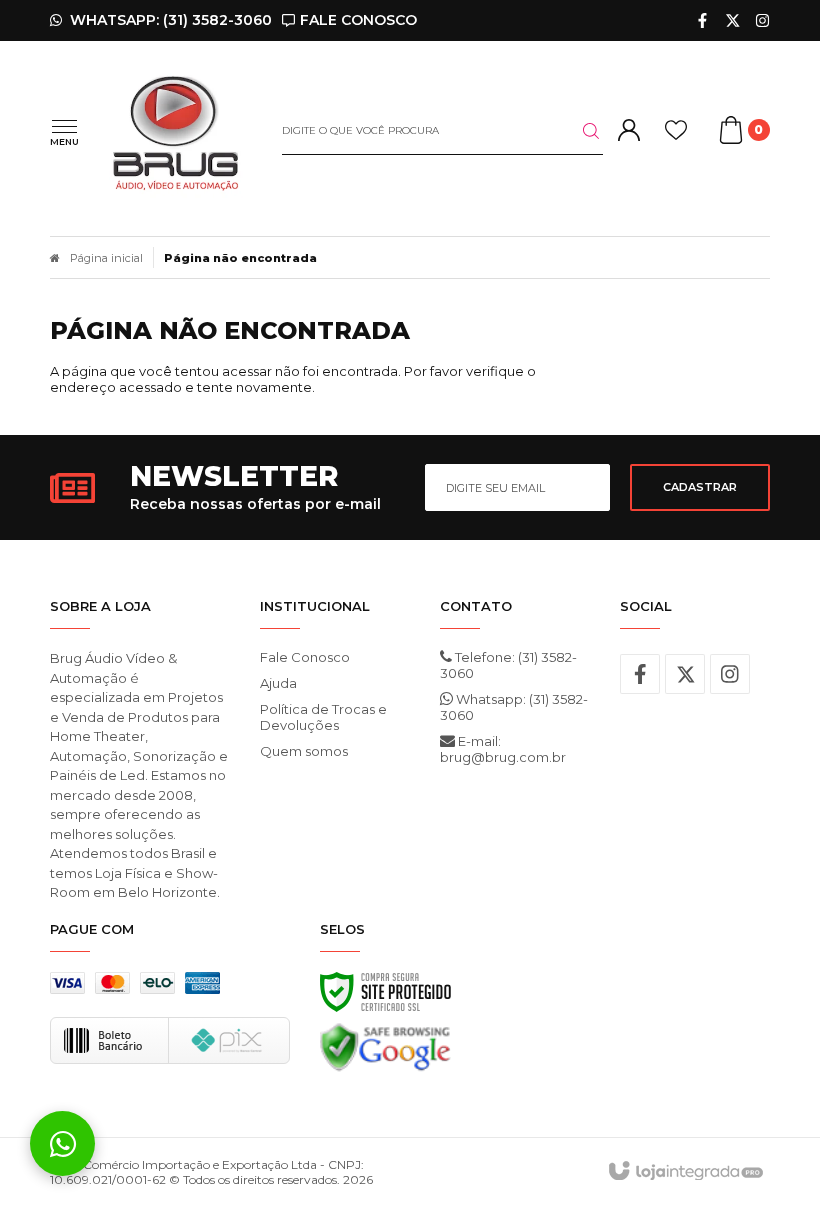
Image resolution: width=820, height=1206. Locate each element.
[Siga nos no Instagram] (762, 20)
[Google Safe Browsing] (385, 1053)
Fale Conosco (305, 657)
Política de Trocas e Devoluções (323, 717)
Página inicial (106, 258)
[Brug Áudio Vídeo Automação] (176, 131)
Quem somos (304, 751)
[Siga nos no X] (732, 20)
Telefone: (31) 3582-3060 (508, 665)
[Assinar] (700, 487)
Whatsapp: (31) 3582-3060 (514, 707)
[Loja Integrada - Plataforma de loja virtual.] (684, 1172)
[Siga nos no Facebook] (702, 20)
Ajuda (278, 683)
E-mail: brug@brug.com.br (503, 749)
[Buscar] (579, 131)
